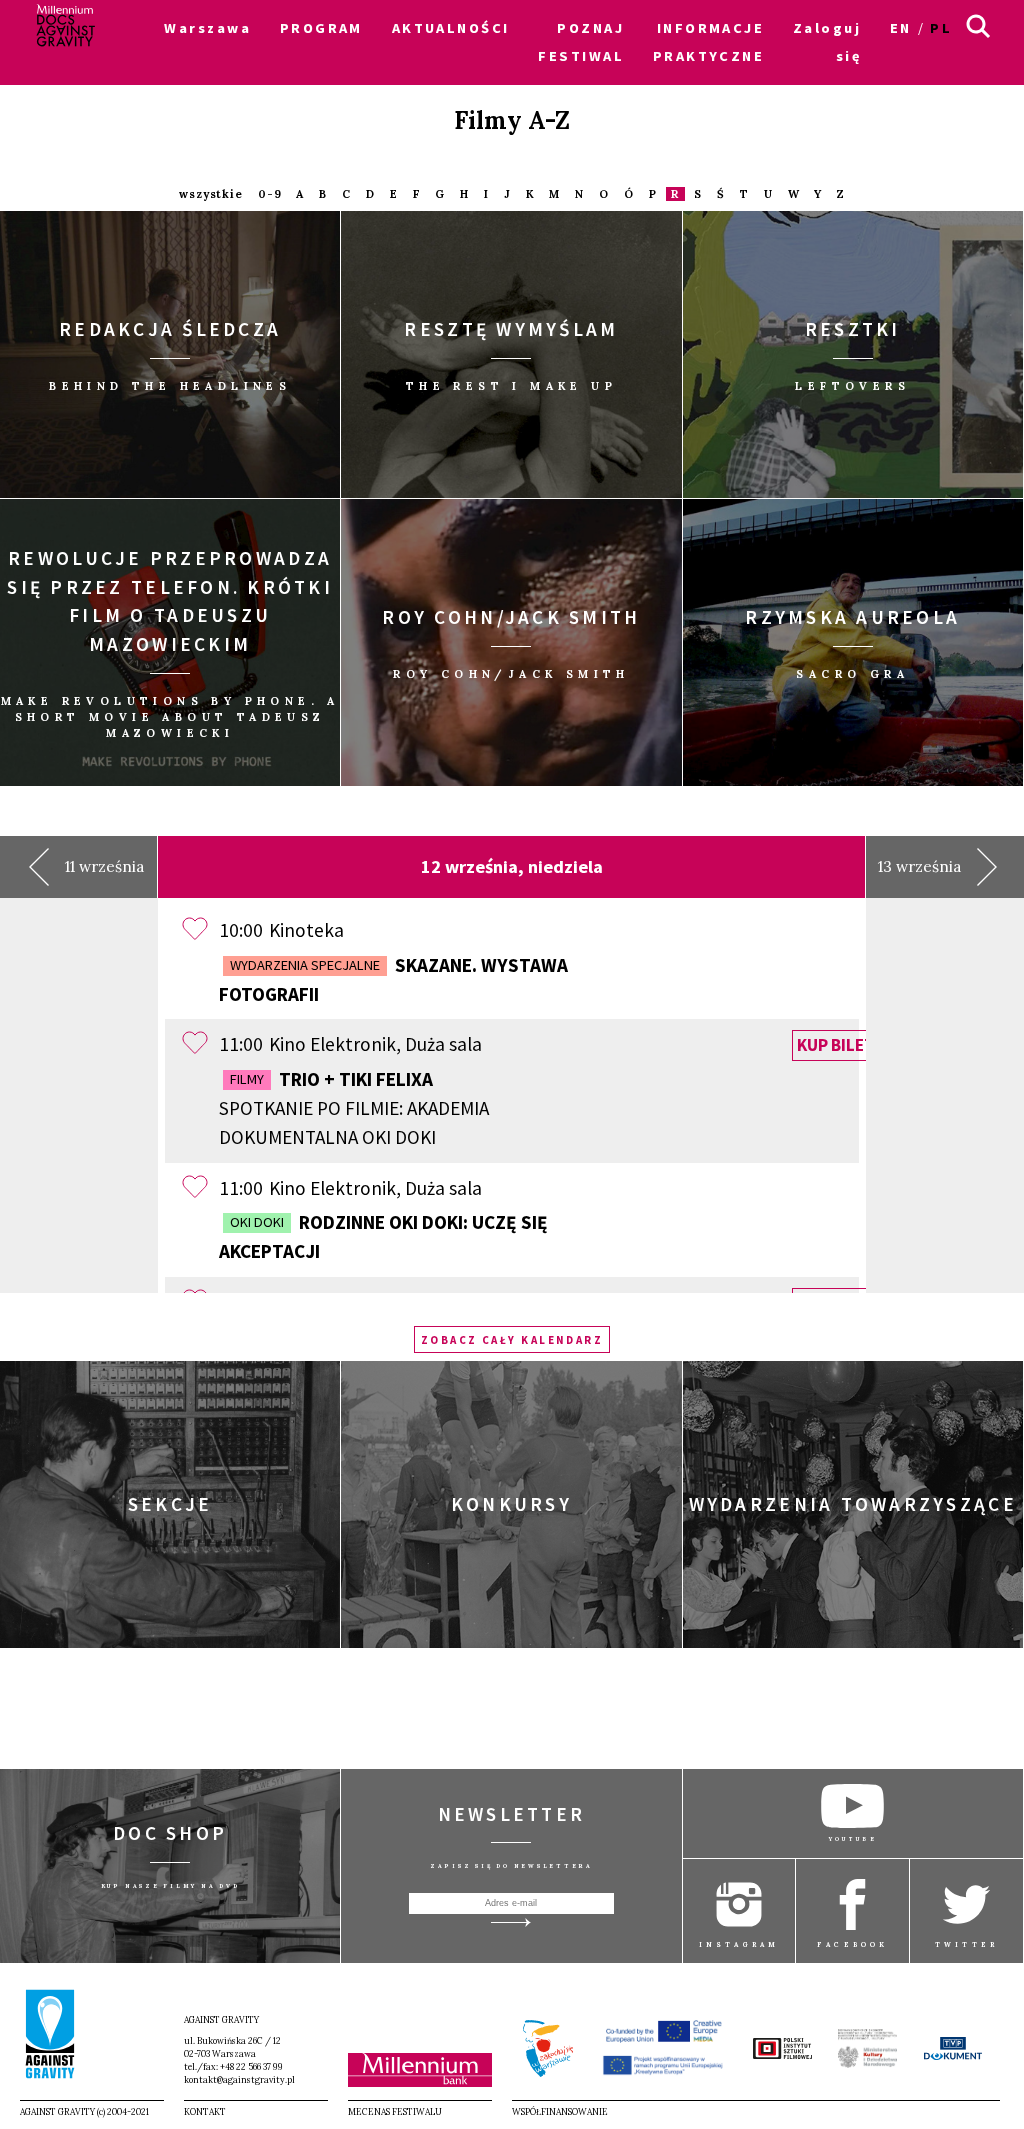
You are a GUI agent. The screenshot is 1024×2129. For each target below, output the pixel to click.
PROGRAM (321, 28)
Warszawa (207, 28)
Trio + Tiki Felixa (354, 1108)
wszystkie (211, 194)
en (901, 28)
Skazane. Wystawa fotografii (393, 979)
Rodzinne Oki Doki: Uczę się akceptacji (383, 1236)
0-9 (270, 194)
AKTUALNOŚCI (451, 28)
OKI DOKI (257, 1222)
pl (941, 28)
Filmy (247, 1079)
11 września (104, 866)
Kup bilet (836, 1045)
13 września (919, 866)
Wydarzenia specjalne (305, 965)
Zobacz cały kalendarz (512, 1339)
